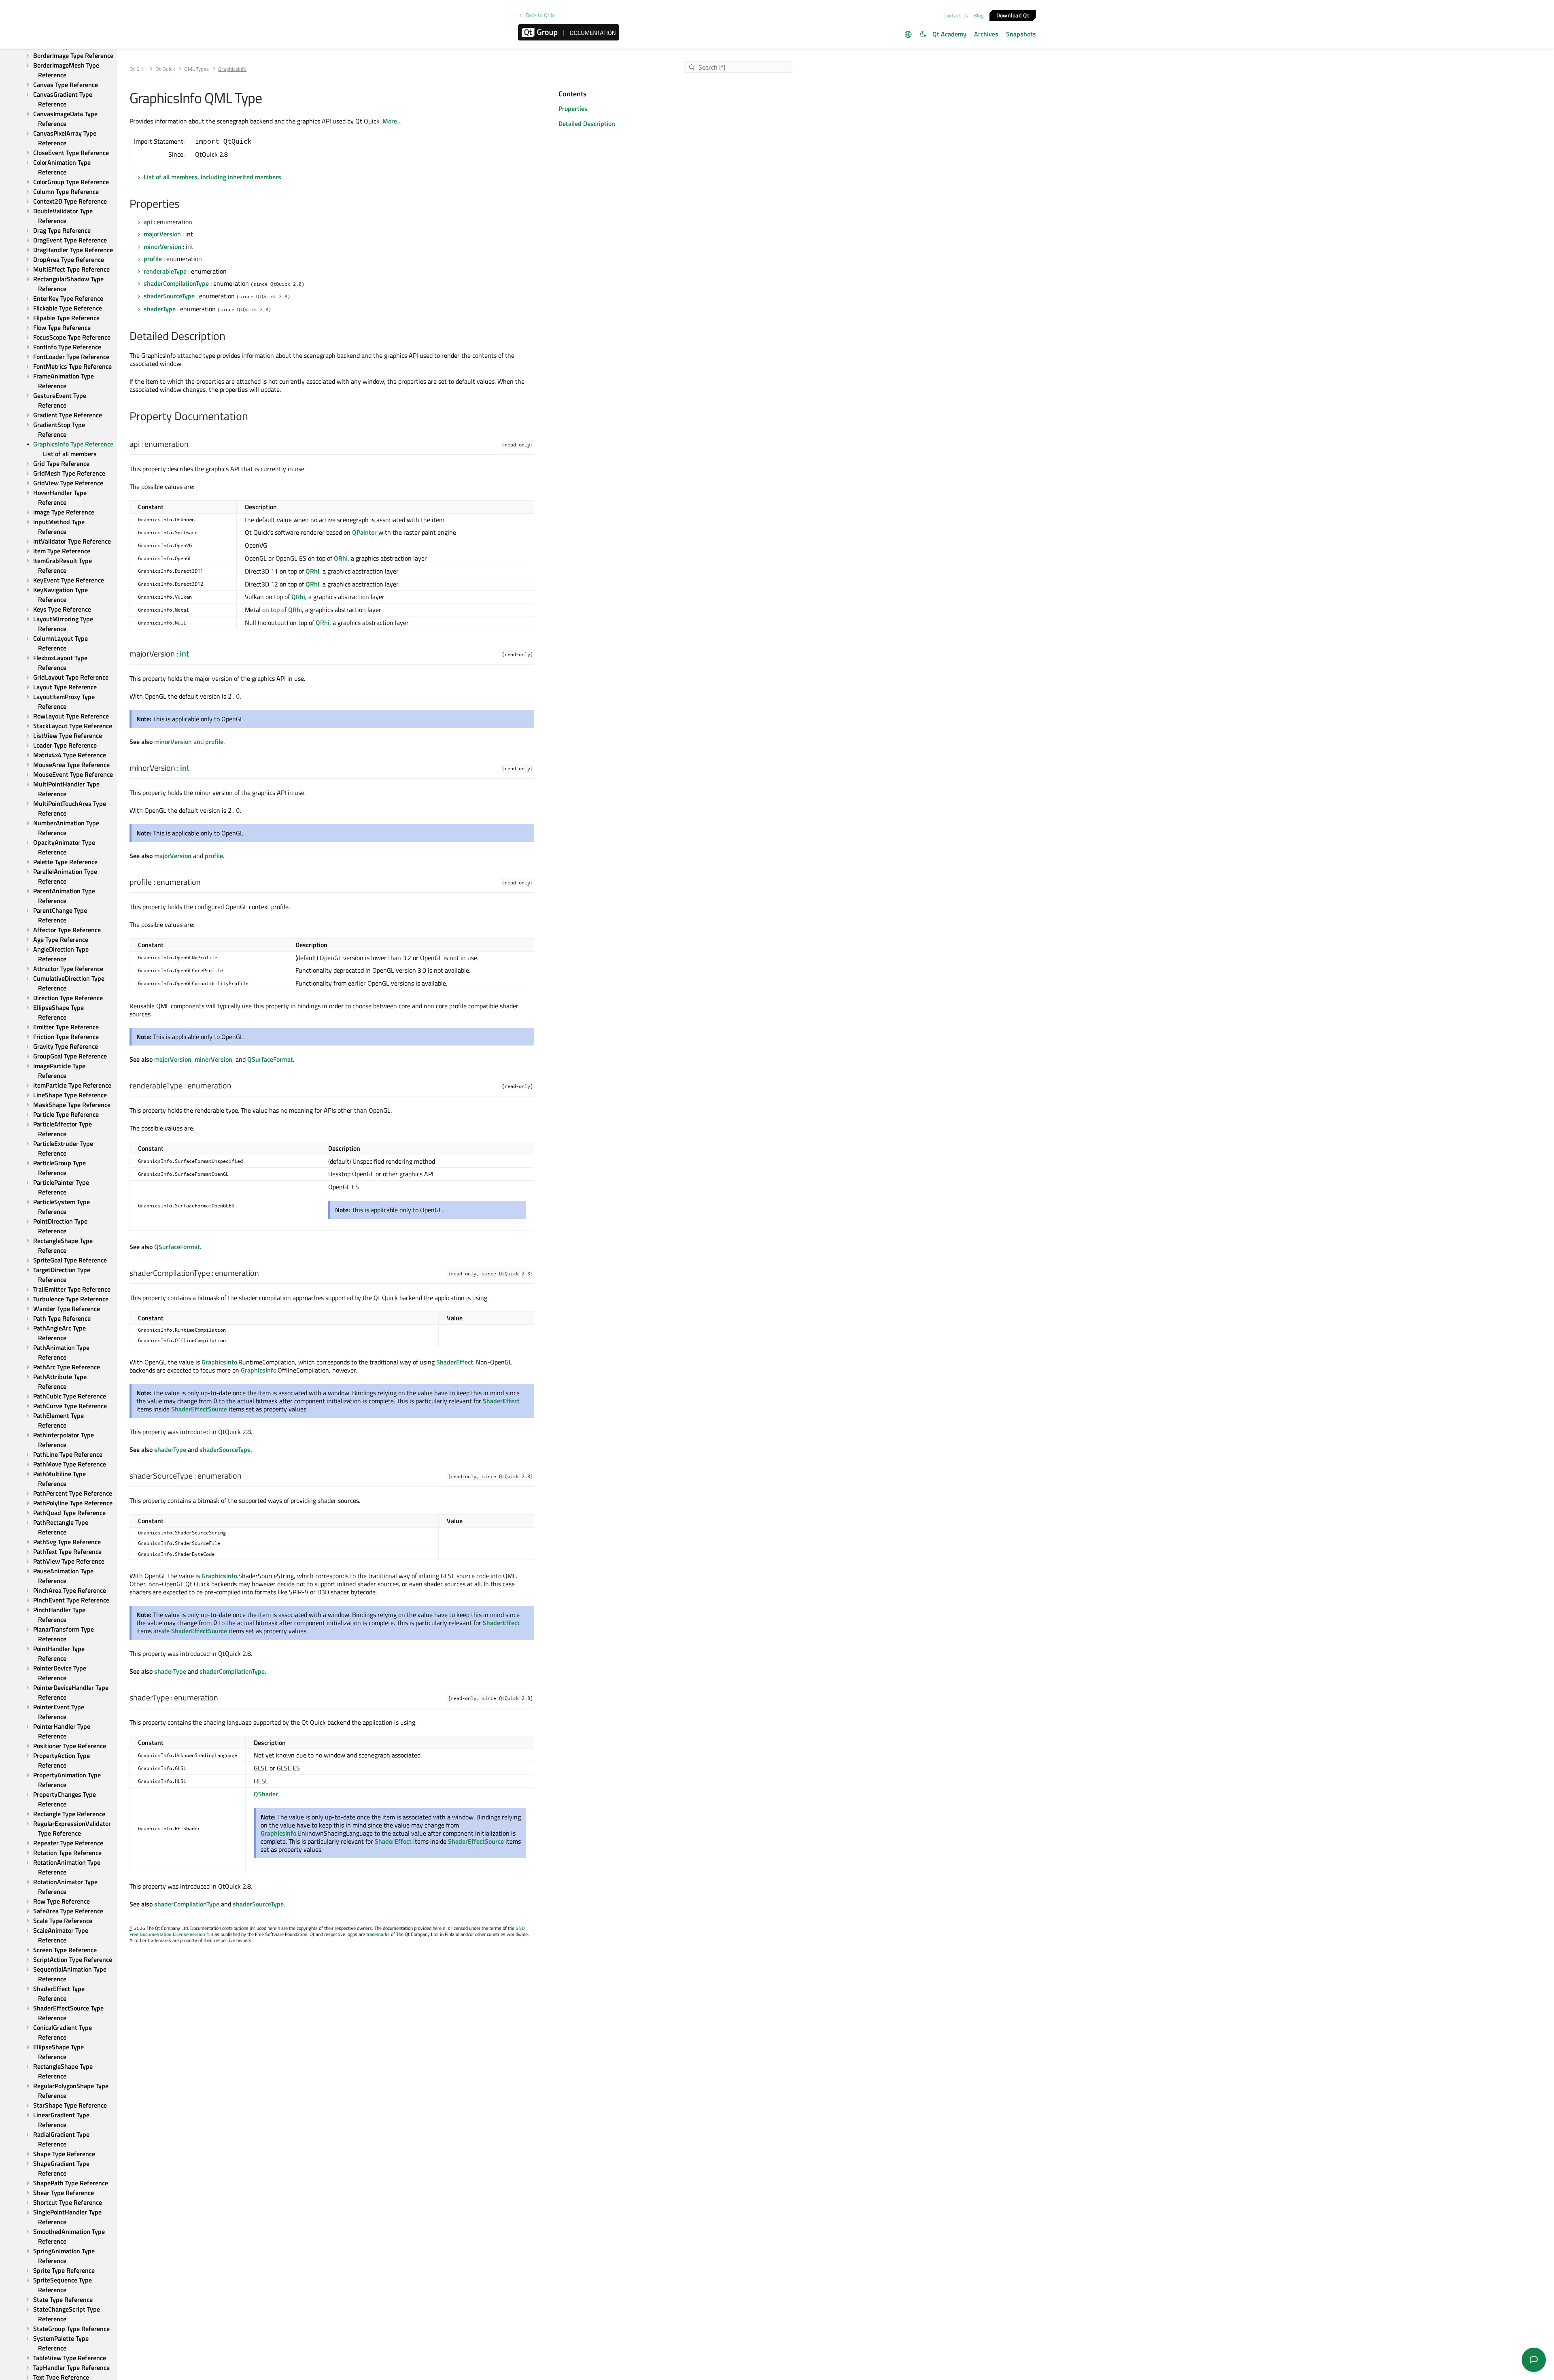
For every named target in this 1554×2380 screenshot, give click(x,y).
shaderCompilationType (176, 283)
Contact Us (956, 15)
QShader (266, 1794)
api (148, 222)
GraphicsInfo (219, 1362)
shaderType (160, 309)
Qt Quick (165, 69)
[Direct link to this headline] (184, 204)
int (184, 653)
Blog (979, 15)
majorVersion (162, 234)
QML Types (196, 69)
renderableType (165, 271)
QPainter (364, 532)
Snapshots (1021, 34)
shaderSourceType (169, 296)
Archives (986, 34)
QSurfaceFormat (270, 1059)
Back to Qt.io (540, 15)
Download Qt (1013, 15)
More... (392, 121)
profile (153, 259)
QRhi (341, 558)
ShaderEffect (455, 1362)
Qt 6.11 (138, 69)
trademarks (378, 1934)
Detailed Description (587, 123)
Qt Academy (949, 34)
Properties (573, 108)
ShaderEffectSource (199, 1409)
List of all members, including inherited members (212, 177)
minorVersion (162, 246)
